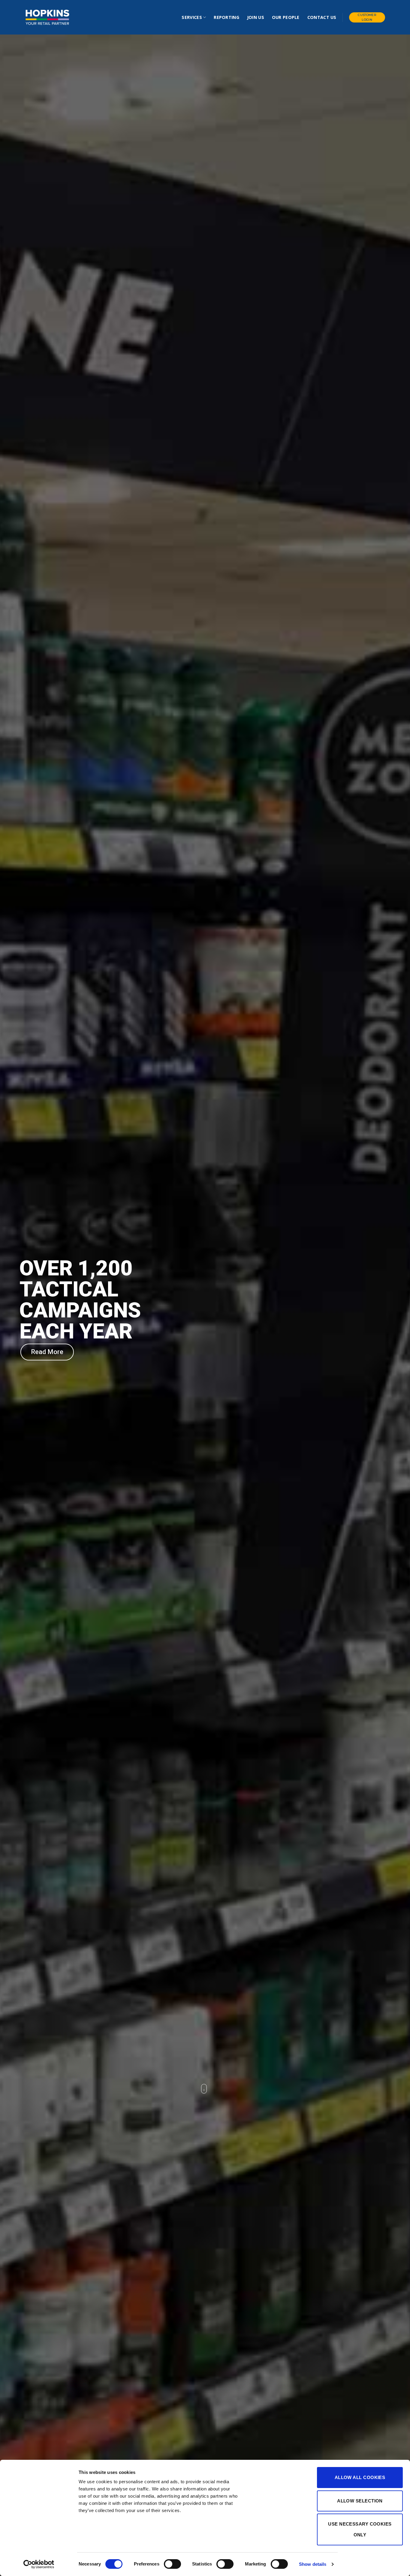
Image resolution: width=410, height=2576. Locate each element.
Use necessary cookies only (360, 2529)
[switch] (172, 2564)
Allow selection (360, 2501)
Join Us (256, 17)
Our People (286, 17)
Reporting (226, 17)
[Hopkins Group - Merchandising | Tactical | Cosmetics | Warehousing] (47, 17)
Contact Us (322, 17)
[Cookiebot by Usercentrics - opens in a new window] (39, 2564)
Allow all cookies (360, 2477)
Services (192, 17)
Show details (313, 2564)
